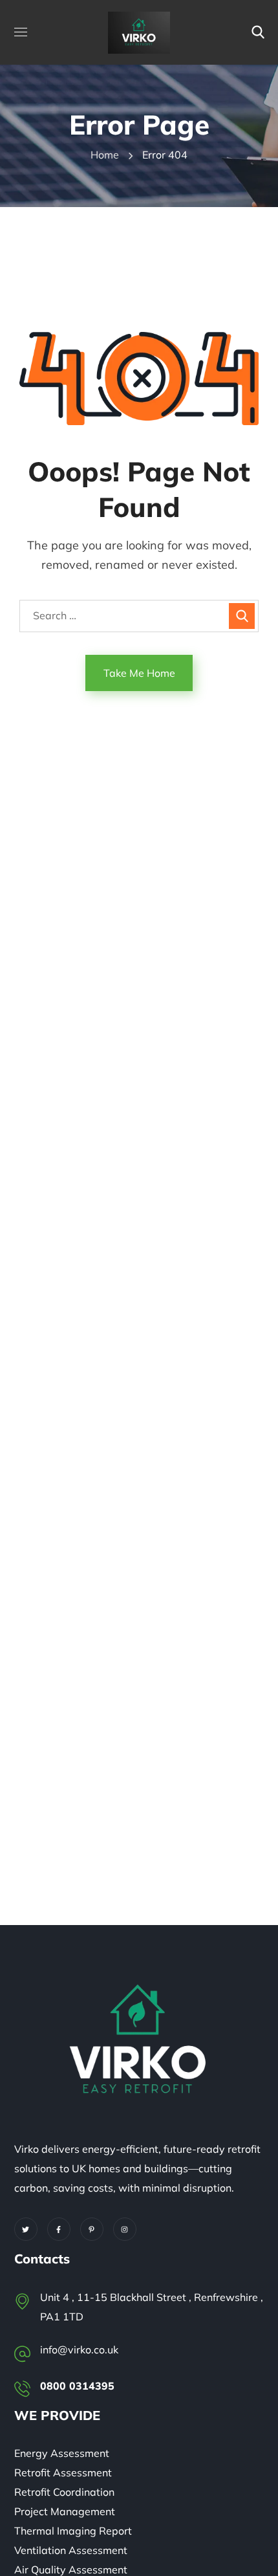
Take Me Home (139, 673)
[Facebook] (59, 2229)
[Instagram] (125, 2229)
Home (105, 155)
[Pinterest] (92, 2229)
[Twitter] (26, 2229)
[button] (258, 32)
